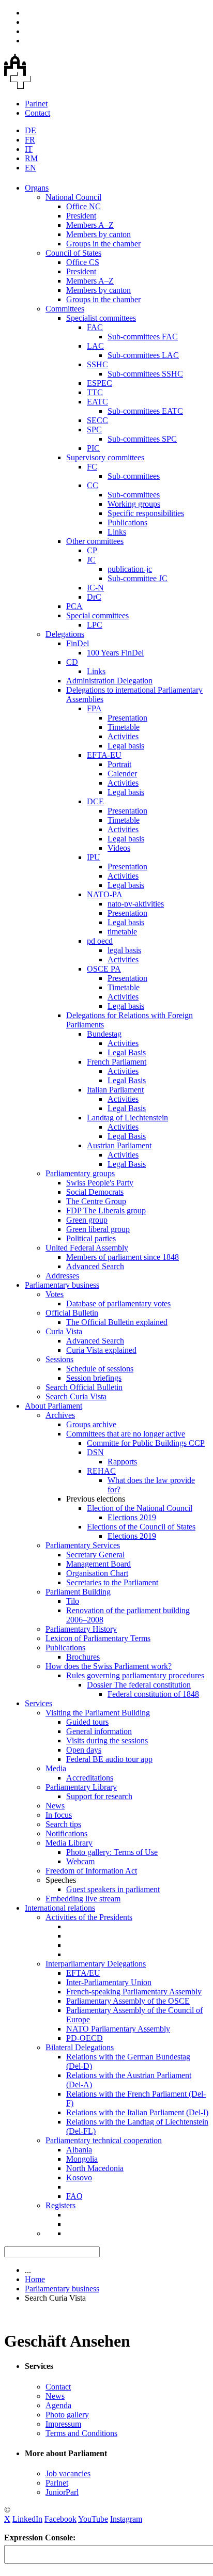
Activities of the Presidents (89, 1917)
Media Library (69, 1843)
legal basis (124, 950)
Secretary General (95, 1555)
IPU (94, 857)
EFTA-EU (104, 755)
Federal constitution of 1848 (153, 1694)
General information (99, 1731)
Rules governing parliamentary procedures (135, 1675)
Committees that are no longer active (126, 1434)
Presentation (127, 718)
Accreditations (90, 1778)
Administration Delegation (109, 681)
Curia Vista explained (101, 1350)
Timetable (124, 727)
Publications (127, 522)
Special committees (97, 615)
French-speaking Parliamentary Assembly (134, 1992)
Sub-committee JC (138, 578)
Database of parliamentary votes (118, 1303)
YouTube (93, 2519)
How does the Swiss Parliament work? (109, 1666)
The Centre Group (96, 1201)
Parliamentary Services (83, 1545)
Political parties (91, 1238)
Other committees (95, 541)
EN (31, 168)
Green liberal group (98, 1229)
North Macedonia (95, 2168)
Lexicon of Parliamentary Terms (98, 1638)
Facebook (60, 2519)
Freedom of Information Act (91, 1871)
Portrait (119, 764)
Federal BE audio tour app (109, 1759)
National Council (73, 197)
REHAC (101, 1471)
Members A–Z (90, 225)
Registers (60, 2205)
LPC (95, 625)
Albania (79, 2150)
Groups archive (91, 1424)
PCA (74, 606)
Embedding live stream (83, 1899)
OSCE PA (104, 969)
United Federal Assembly (87, 1248)
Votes (55, 1294)
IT (29, 149)
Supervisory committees (105, 457)
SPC (94, 430)
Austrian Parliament (119, 1145)
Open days (84, 1750)
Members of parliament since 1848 (123, 1257)
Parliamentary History (81, 1629)
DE (31, 130)
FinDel (78, 643)
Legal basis (126, 746)
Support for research (99, 1796)
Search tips (63, 1824)
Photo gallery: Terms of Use (112, 1852)
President (81, 216)
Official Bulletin (72, 1313)
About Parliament (54, 1406)
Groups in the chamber (103, 244)
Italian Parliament (115, 1090)
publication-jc (130, 569)
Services (39, 1703)
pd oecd (100, 941)
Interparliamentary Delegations (96, 1964)
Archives (60, 1415)
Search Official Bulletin (84, 1387)
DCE (95, 801)
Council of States (73, 253)
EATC (97, 402)
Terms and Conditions (81, 2433)
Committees (65, 309)
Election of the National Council (140, 1508)
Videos (119, 848)
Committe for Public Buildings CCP (146, 1443)
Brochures (83, 1657)
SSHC (97, 364)
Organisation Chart (97, 1573)
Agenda (58, 2405)
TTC (95, 392)
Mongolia (82, 2159)
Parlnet (36, 104)
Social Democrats (95, 1192)
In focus (59, 1815)
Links (117, 532)
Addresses (62, 1276)
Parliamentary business (62, 1285)
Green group (87, 1220)
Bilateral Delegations (80, 2047)
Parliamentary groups (80, 1173)
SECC (97, 420)
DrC (94, 597)
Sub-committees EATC (145, 411)
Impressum (63, 2424)
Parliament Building (78, 1592)
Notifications (66, 1833)
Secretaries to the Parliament (112, 1582)
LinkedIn (27, 2519)
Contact (37, 113)
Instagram (126, 2519)
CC (93, 485)
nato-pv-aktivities (136, 904)
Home (35, 2279)
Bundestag (104, 1034)
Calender (122, 774)
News (55, 1806)
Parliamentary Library (81, 1787)
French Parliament (117, 1062)
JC (91, 560)
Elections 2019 (132, 1517)
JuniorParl (62, 2492)
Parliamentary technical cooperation (104, 2140)
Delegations (65, 634)
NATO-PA (105, 894)
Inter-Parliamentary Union (109, 1982)
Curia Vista (64, 1331)
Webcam (80, 1861)
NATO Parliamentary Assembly (118, 2029)
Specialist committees (101, 318)
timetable (122, 932)
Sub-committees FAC (143, 337)
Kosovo (79, 2177)
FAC (95, 327)
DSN (95, 1452)
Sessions (59, 1359)
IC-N (95, 588)
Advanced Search (95, 1266)
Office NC (83, 206)
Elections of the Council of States (141, 1527)
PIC (93, 448)
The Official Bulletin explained (117, 1322)
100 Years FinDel (115, 653)
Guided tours (87, 1722)
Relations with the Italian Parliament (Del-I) (137, 2112)
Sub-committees (134, 476)
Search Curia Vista (76, 1396)
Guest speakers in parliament (113, 1889)
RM (31, 158)
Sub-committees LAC (143, 355)
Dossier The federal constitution (139, 1685)
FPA (94, 708)
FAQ (74, 2196)
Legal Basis (127, 1052)
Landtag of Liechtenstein (127, 1118)
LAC (95, 346)
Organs (37, 188)
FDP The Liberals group (106, 1211)
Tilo (73, 1601)
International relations (60, 1908)
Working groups (134, 504)
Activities (123, 736)
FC (92, 467)
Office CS (83, 262)
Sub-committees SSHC (145, 374)
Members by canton (98, 234)
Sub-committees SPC (142, 439)
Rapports (122, 1462)
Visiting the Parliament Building (98, 1713)
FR (30, 140)
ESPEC (100, 383)
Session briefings (94, 1378)
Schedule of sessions (100, 1369)
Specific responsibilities (146, 513)
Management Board (98, 1564)
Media (56, 1768)
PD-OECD (85, 2038)
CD (72, 662)
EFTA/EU (83, 1973)
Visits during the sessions (107, 1740)
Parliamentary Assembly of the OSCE (128, 2001)
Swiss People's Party (100, 1183)
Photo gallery (67, 2415)
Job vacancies (68, 2473)
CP (92, 550)
